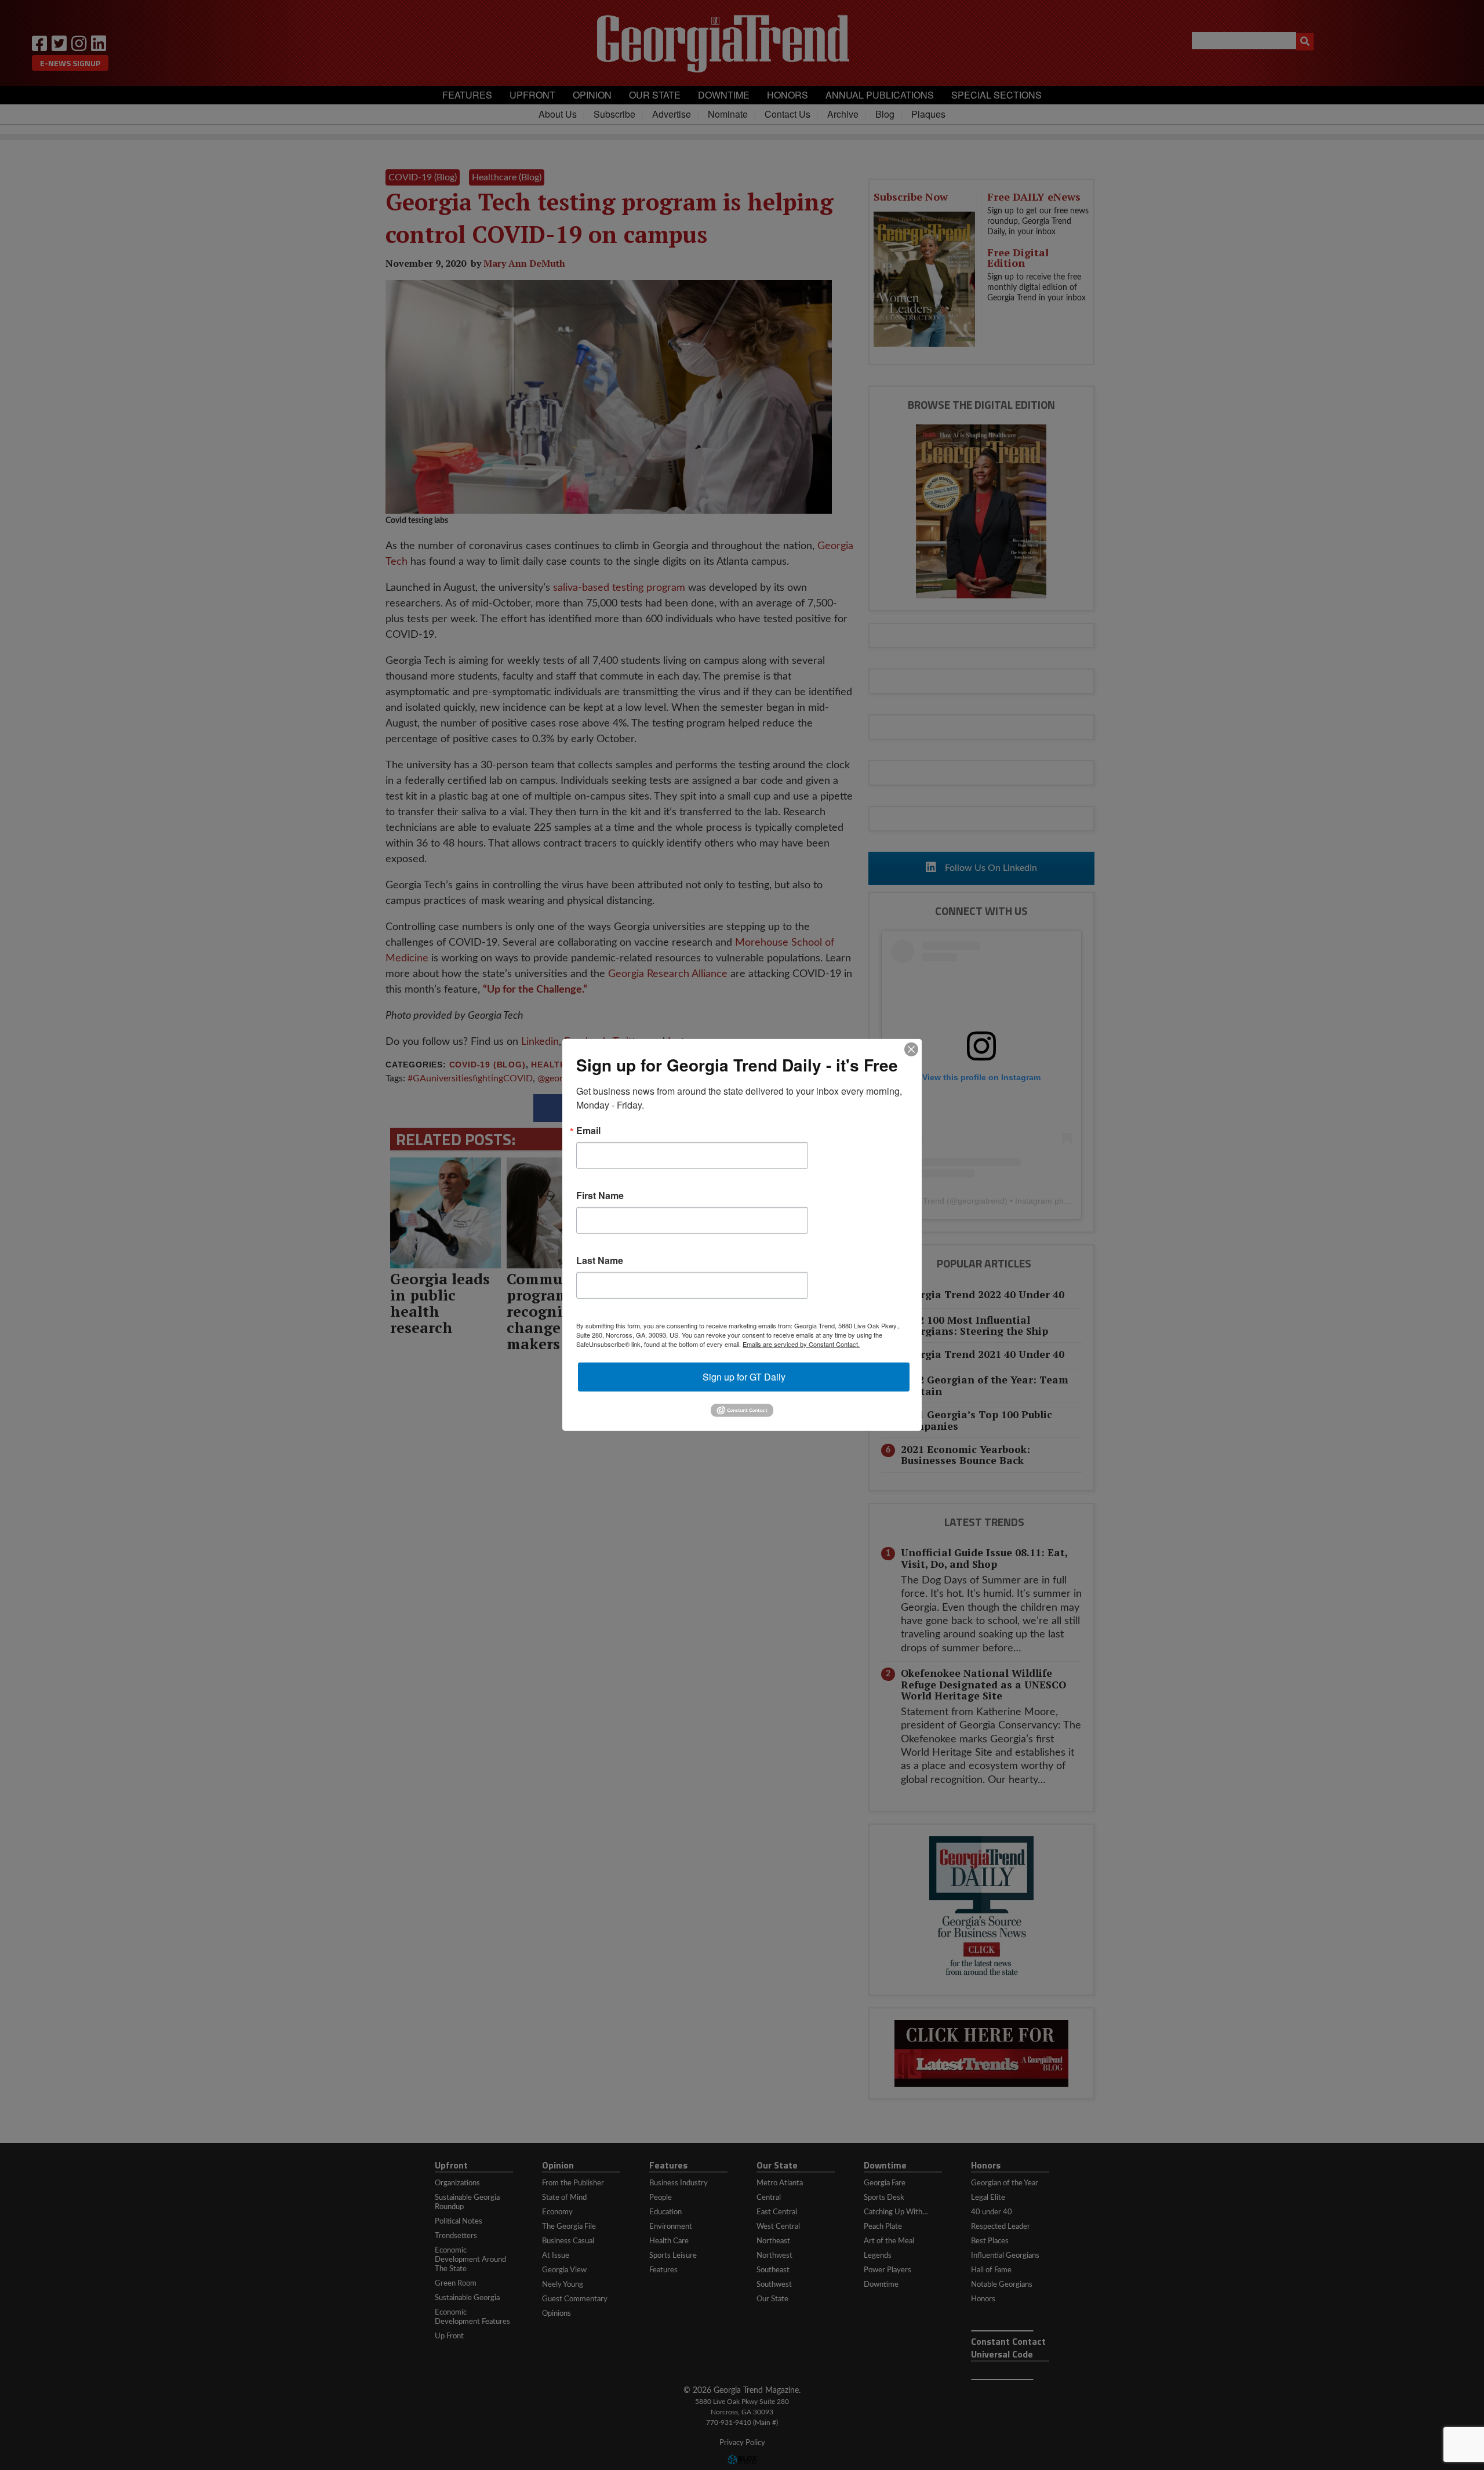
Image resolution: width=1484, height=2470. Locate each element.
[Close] (911, 1049)
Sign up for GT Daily (744, 1377)
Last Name (600, 1261)
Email (588, 1131)
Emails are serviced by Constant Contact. (801, 1344)
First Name (600, 1196)
